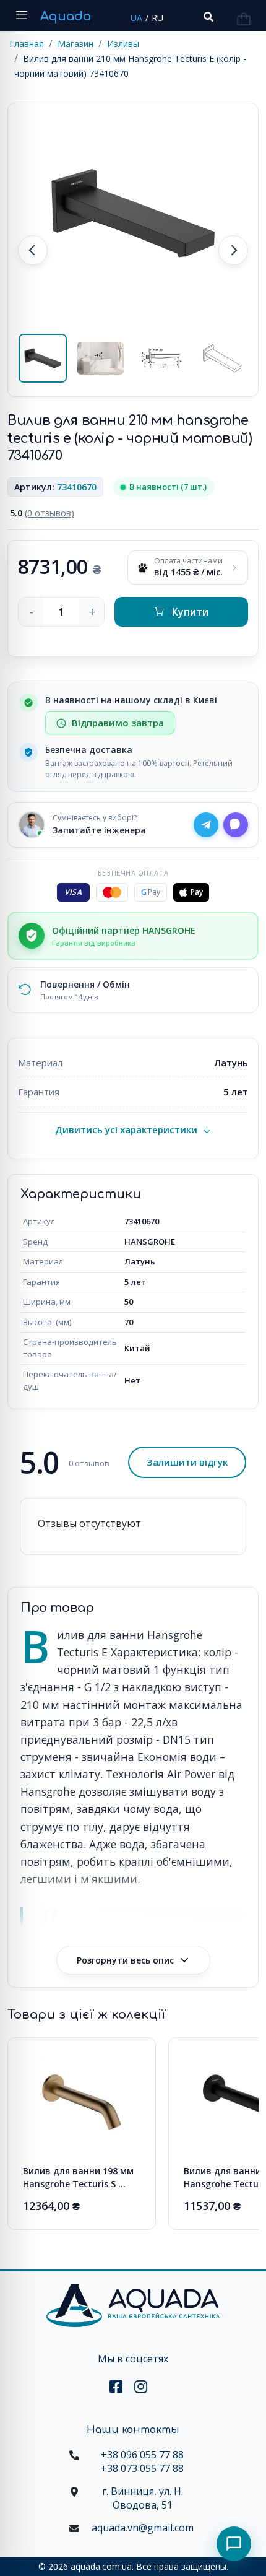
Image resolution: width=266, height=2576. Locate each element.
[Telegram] (206, 825)
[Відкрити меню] (22, 15)
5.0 (42, 513)
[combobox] (207, 17)
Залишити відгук (187, 1462)
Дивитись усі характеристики (126, 1129)
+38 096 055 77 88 (142, 2455)
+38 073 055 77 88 (142, 2468)
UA (136, 18)
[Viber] (236, 825)
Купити (190, 612)
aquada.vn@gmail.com (143, 2528)
